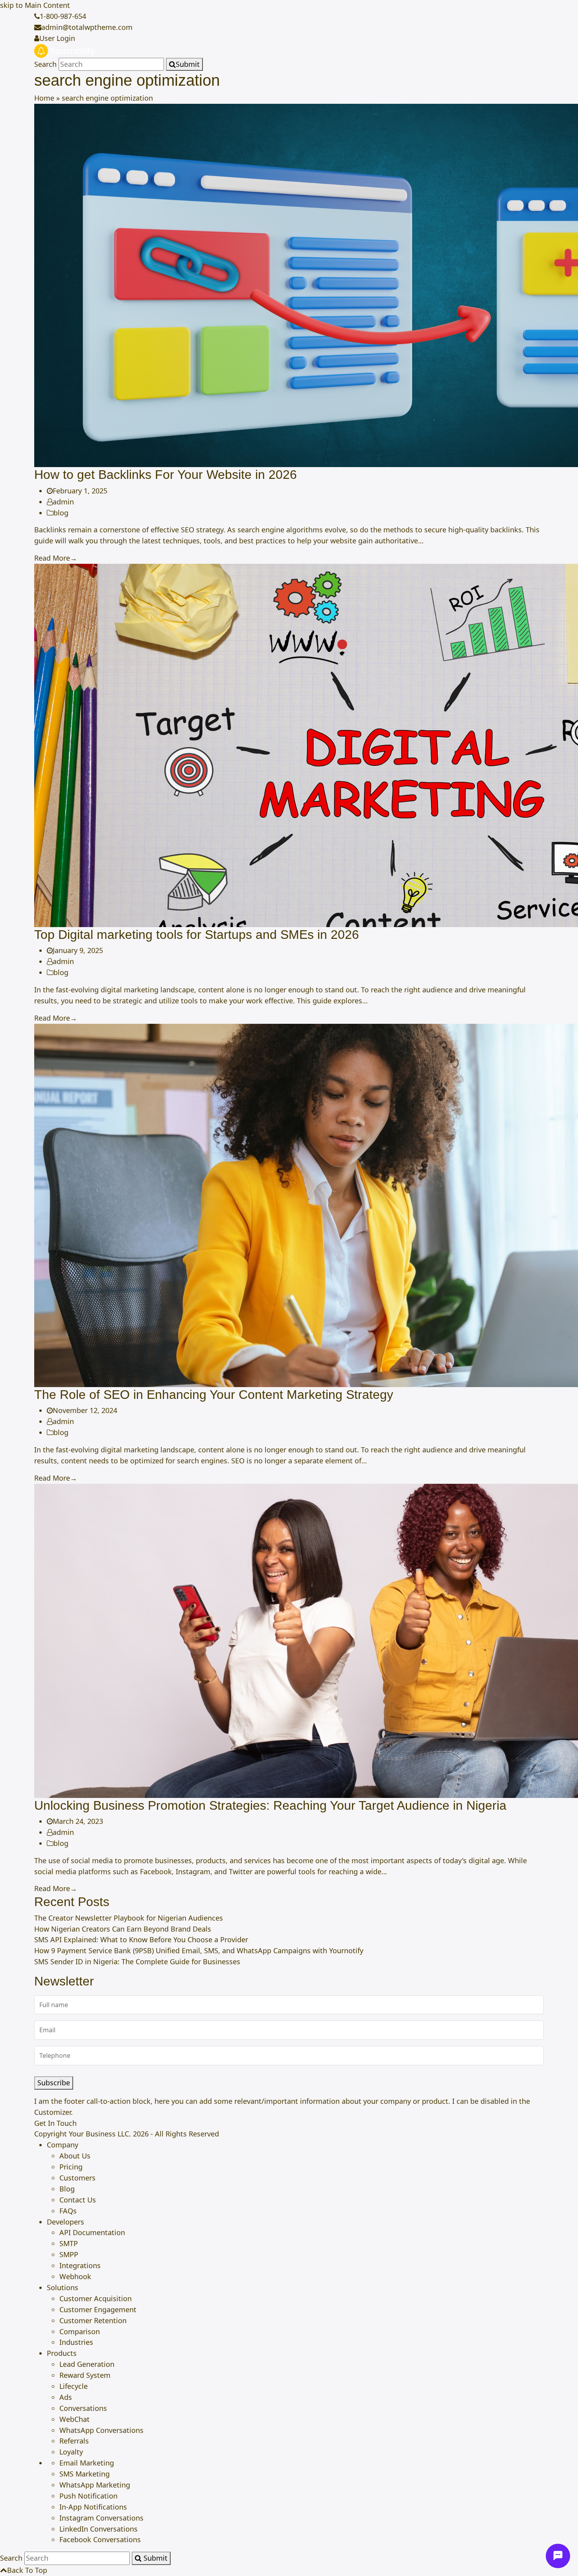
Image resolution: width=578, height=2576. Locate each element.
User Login (57, 38)
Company (63, 2145)
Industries (76, 2342)
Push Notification (88, 2496)
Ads (66, 2397)
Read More (56, 558)
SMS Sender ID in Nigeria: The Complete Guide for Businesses (137, 1961)
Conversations (83, 2408)
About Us (75, 2156)
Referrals (74, 2441)
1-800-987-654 (63, 16)
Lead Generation (87, 2364)
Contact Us (78, 2200)
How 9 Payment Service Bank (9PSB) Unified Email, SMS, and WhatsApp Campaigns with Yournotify (199, 1950)
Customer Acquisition (96, 2298)
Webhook (75, 2276)
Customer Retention (93, 2320)
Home (44, 98)
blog (61, 513)
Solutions (63, 2287)
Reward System (85, 2375)
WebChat (75, 2419)
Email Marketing (87, 2463)
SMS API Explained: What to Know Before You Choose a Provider (141, 1939)
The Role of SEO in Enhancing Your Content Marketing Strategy (214, 1395)
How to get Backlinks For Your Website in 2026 (166, 475)
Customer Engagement (98, 2309)
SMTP (69, 2243)
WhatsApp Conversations (101, 2430)
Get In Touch (55, 2123)
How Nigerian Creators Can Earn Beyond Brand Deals (123, 1929)
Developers (65, 2222)
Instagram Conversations (101, 2518)
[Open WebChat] (558, 2556)
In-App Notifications (93, 2507)
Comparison (80, 2331)
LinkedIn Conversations (98, 2529)
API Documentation (92, 2232)
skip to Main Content (35, 5)
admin (63, 502)
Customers (77, 2178)
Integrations (80, 2265)
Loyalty (71, 2452)
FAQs (68, 2211)
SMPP (69, 2254)
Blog (67, 2189)
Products (62, 2353)
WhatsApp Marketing (95, 2485)
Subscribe (54, 2083)
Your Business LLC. (100, 2134)
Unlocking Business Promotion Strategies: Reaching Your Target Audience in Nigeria (270, 1805)
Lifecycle (74, 2386)
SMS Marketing (85, 2474)
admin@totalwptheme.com (87, 27)
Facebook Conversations (100, 2539)
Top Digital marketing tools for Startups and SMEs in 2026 (197, 935)
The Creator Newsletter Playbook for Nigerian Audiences (129, 1918)
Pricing (71, 2167)
